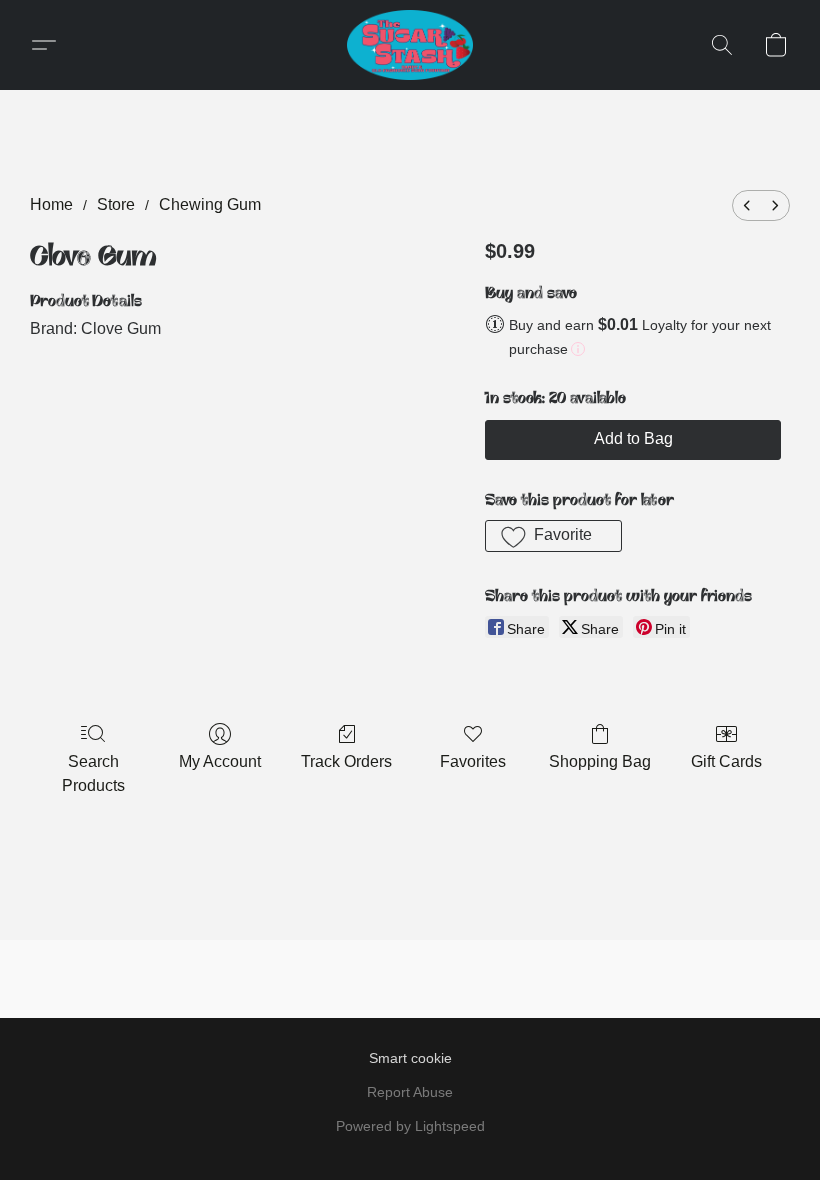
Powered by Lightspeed (410, 1126)
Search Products (93, 773)
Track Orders (346, 761)
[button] (410, 45)
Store (116, 204)
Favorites (473, 761)
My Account (220, 761)
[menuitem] (747, 205)
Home (51, 204)
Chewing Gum (210, 204)
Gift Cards (726, 761)
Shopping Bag (600, 761)
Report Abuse (410, 1092)
